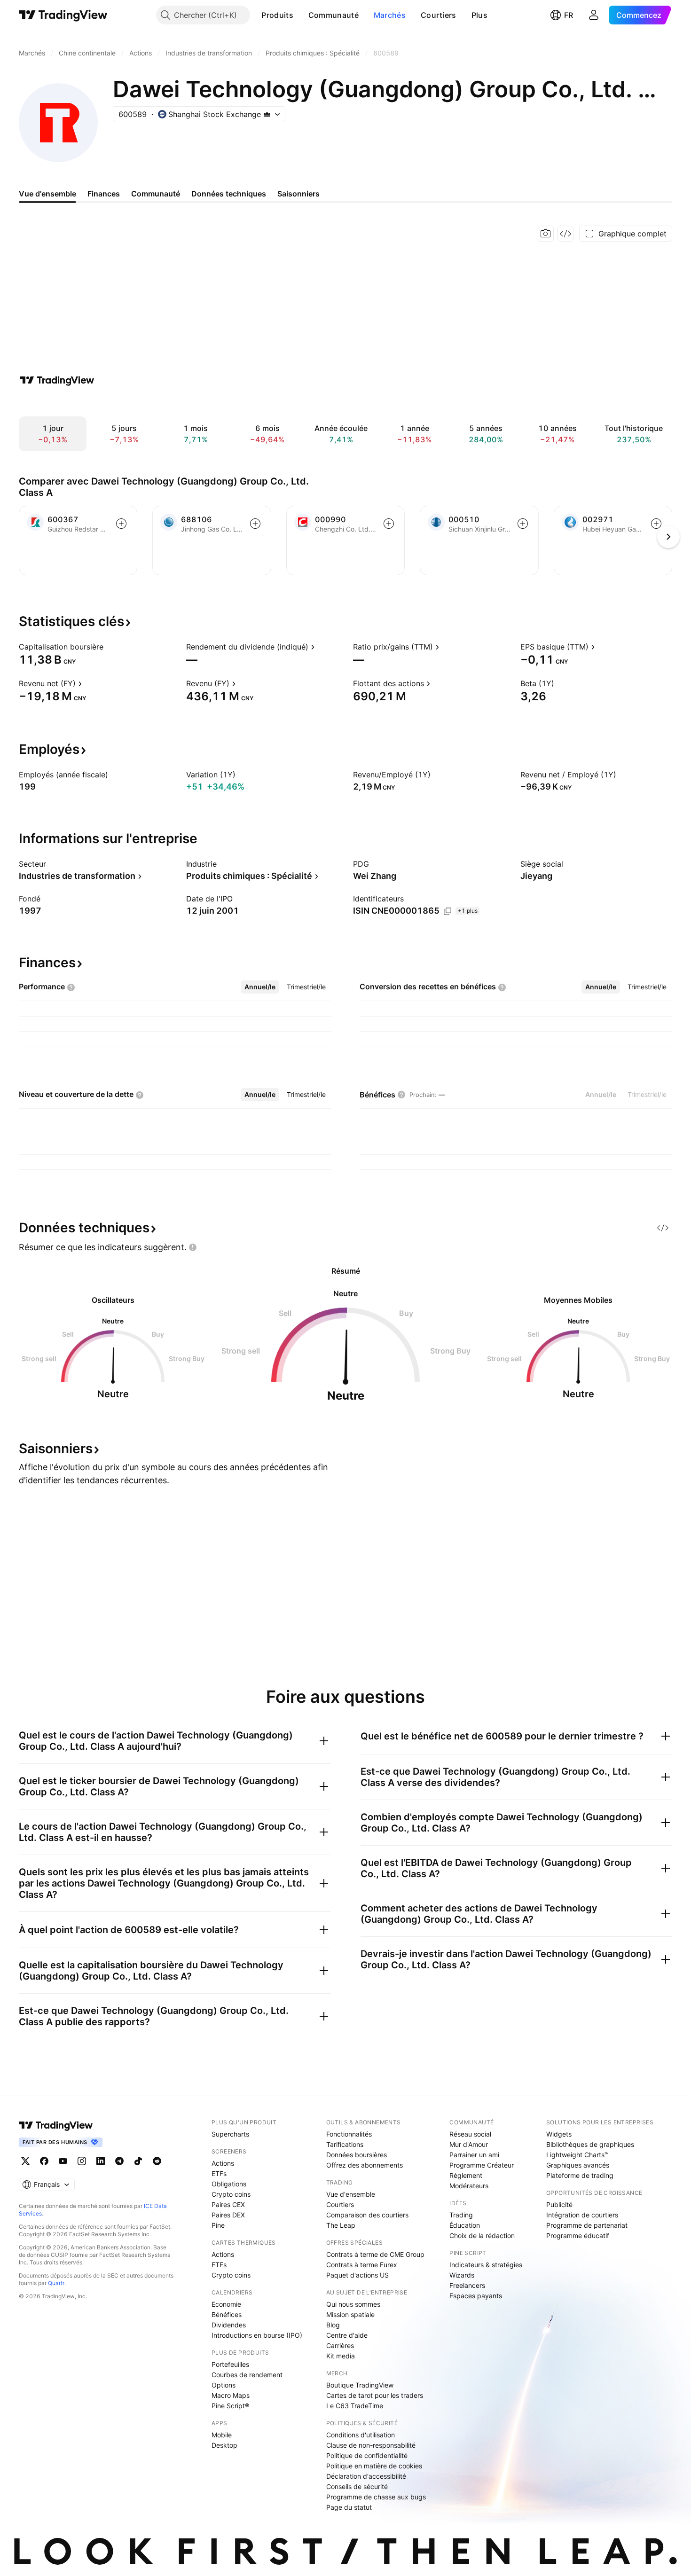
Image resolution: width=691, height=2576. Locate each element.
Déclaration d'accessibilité (366, 2476)
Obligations (229, 2184)
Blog (333, 2325)
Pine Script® (230, 2406)
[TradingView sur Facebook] (44, 2161)
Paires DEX (228, 2215)
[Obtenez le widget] (565, 234)
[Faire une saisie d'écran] (546, 234)
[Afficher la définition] (110, 647)
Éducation (465, 2225)
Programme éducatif (578, 2235)
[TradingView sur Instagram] (82, 2161)
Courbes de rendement (247, 2375)
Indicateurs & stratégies (486, 2265)
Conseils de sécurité (357, 2486)
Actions (223, 2163)
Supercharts (230, 2134)
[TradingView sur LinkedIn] (101, 2161)
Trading (461, 2215)
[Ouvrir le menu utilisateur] (594, 15)
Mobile (222, 2435)
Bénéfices (227, 2314)
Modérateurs (469, 2186)
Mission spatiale (350, 2314)
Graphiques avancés (578, 2165)
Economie (226, 2304)
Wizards (462, 2275)
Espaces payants (476, 2296)
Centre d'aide (347, 2335)
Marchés (390, 15)
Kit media (341, 2356)
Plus (479, 15)
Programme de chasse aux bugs (376, 2497)
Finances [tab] (104, 194)
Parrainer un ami (474, 2155)
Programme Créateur (482, 2165)
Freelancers (467, 2285)
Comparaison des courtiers (367, 2215)
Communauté (334, 15)
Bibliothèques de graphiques (590, 2144)
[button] (300, 15)
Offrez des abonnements (365, 2165)
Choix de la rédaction (482, 2235)
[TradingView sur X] (25, 2161)
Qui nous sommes (353, 2304)
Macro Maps (231, 2395)
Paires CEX (228, 2204)
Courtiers (439, 15)
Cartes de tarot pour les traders (375, 2395)
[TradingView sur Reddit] (157, 2161)
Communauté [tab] (156, 194)
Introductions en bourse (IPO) (257, 2335)
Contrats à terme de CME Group (375, 2254)
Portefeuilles (230, 2364)
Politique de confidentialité (367, 2455)
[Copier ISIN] (448, 911)
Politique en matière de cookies (374, 2466)
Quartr (56, 2283)
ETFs (219, 2173)
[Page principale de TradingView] (63, 15)
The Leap (341, 2225)
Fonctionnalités (349, 2134)
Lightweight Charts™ (577, 2155)
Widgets (559, 2134)
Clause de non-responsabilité (371, 2445)
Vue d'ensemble (351, 2194)
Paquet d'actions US (357, 2275)
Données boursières (357, 2155)
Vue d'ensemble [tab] (47, 194)
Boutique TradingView (360, 2385)
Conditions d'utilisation (361, 2435)
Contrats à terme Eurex (362, 2265)
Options (224, 2385)
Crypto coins (231, 2194)
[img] (267, 114)
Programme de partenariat (587, 2225)
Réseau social (470, 2134)
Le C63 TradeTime (355, 2406)
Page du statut (349, 2507)
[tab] (260, 987)
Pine (218, 2225)
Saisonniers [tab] (298, 194)
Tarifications (345, 2144)
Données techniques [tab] (229, 194)
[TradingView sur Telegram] (119, 2161)
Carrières (340, 2345)
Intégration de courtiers (582, 2215)
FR (569, 15)
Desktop (224, 2445)
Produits (277, 15)
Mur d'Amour (469, 2144)
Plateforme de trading (580, 2175)
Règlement (466, 2175)
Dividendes (229, 2325)
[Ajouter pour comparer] (121, 524)
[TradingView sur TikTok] (138, 2161)
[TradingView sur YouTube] (63, 2161)
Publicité (559, 2204)
